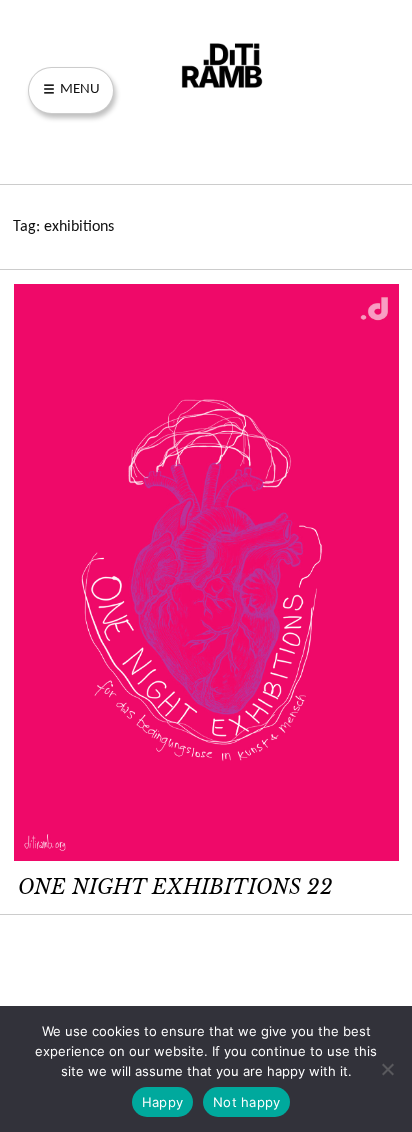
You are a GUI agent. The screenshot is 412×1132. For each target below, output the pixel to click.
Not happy (246, 1102)
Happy (162, 1102)
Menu (78, 89)
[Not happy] (387, 1069)
